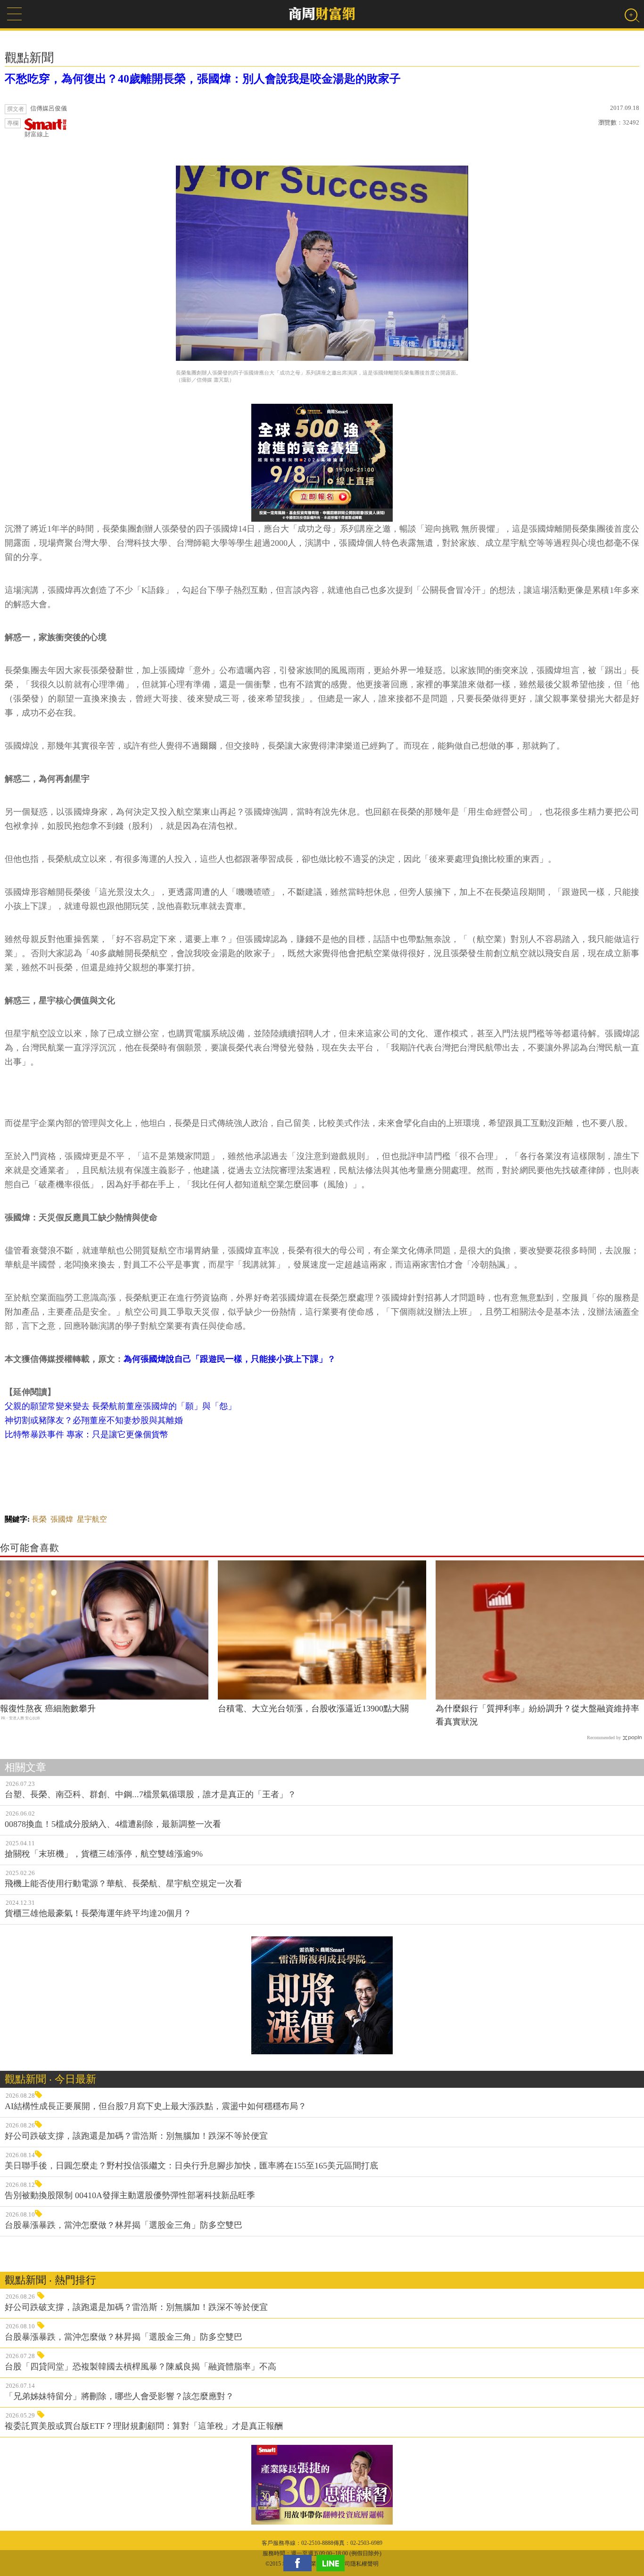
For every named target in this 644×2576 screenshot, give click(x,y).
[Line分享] (333, 2563)
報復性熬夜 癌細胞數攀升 (48, 1709)
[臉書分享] (300, 2563)
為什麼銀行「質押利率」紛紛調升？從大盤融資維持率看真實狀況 (537, 1715)
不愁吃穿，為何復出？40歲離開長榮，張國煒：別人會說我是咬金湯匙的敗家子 (203, 79)
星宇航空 (92, 1519)
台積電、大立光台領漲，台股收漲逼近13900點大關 (313, 1709)
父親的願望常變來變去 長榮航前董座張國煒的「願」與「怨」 (120, 1406)
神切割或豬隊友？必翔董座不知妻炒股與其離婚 (94, 1420)
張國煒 (62, 1519)
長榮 (39, 1519)
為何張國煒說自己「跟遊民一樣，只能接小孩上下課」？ (230, 1359)
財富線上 (37, 134)
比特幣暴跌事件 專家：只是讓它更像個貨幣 (87, 1434)
